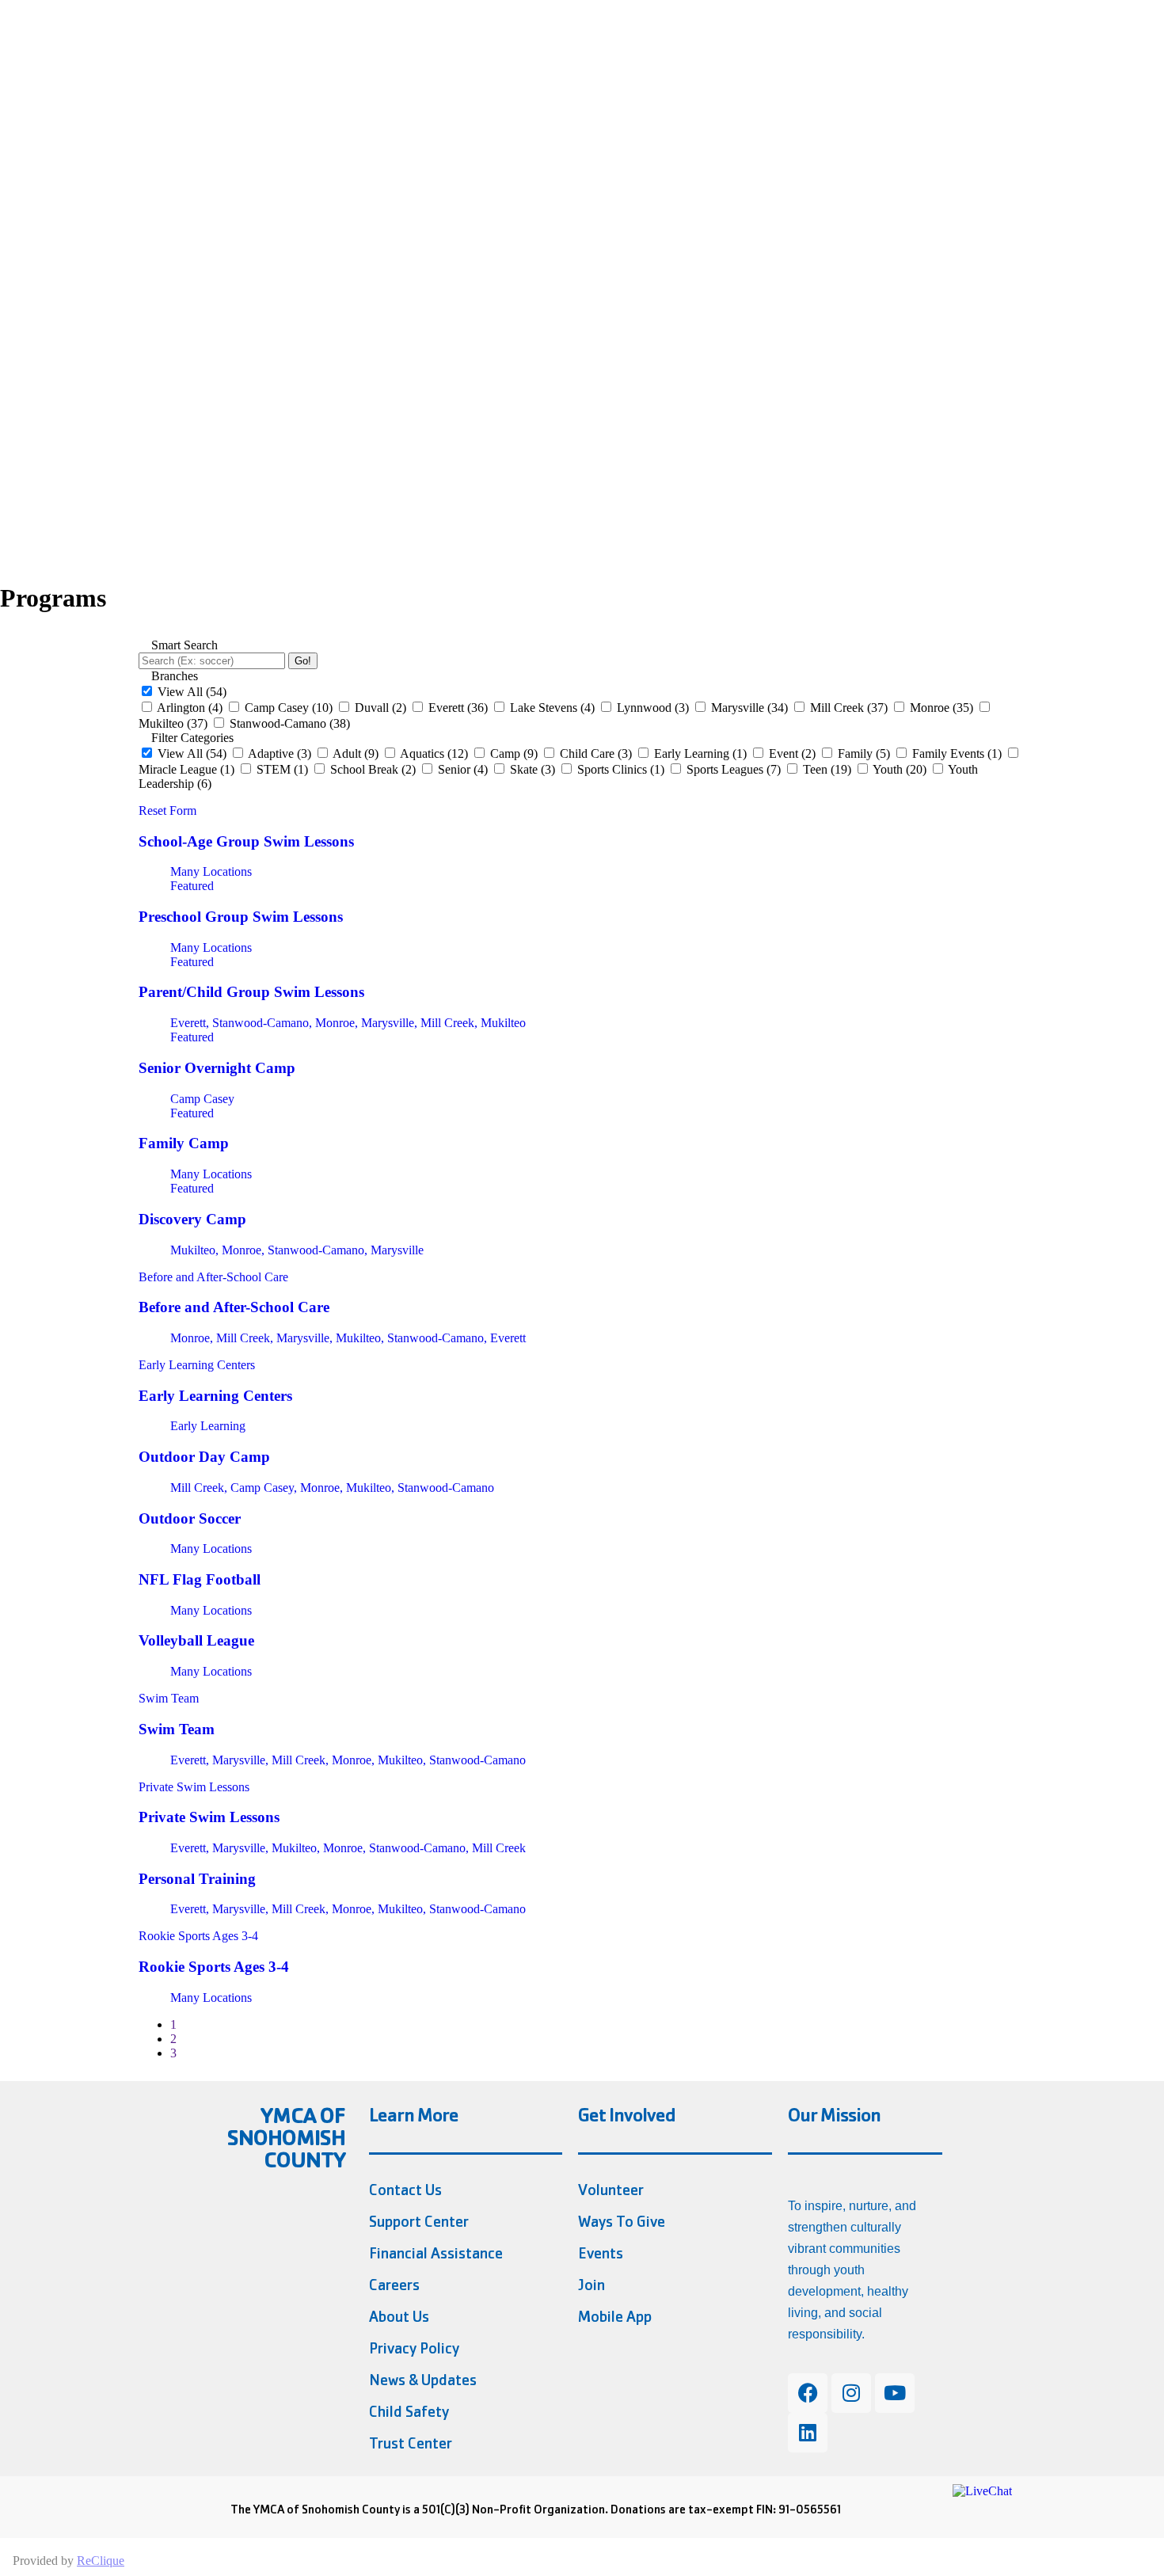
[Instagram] (851, 2393)
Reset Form (167, 810)
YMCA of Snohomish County (286, 2138)
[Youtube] (895, 2393)
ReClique (101, 2561)
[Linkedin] (808, 2433)
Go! (303, 661)
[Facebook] (808, 2393)
